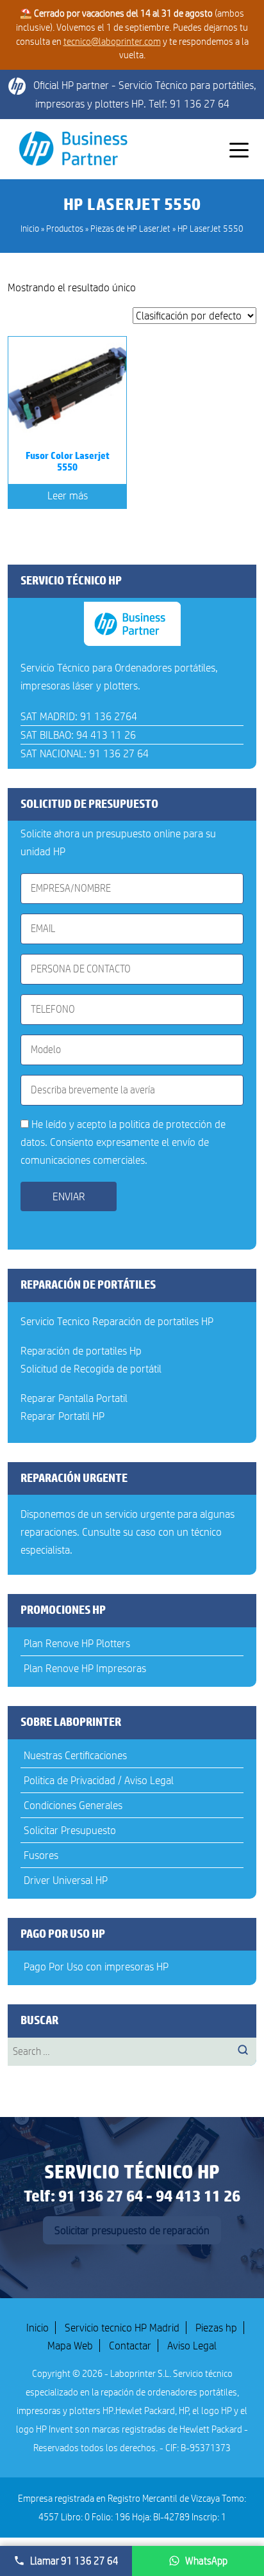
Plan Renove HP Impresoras (85, 1668)
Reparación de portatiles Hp (81, 1351)
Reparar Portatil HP (62, 1416)
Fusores (41, 1855)
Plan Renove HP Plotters (77, 1643)
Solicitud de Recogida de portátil (91, 1369)
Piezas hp (216, 2328)
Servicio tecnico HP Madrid (122, 2328)
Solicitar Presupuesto (70, 1830)
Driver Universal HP (66, 1880)
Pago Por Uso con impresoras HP (96, 1967)
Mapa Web (70, 2346)
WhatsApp (206, 2561)
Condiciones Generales (73, 1805)
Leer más (68, 495)
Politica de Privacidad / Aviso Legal (99, 1780)
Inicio (37, 2328)
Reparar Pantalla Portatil (74, 1398)
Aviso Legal (192, 2346)
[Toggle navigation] (239, 149)
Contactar (130, 2346)
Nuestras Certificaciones (75, 1755)
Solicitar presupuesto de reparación (132, 2230)
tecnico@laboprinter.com (112, 42)
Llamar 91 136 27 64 (74, 2561)
